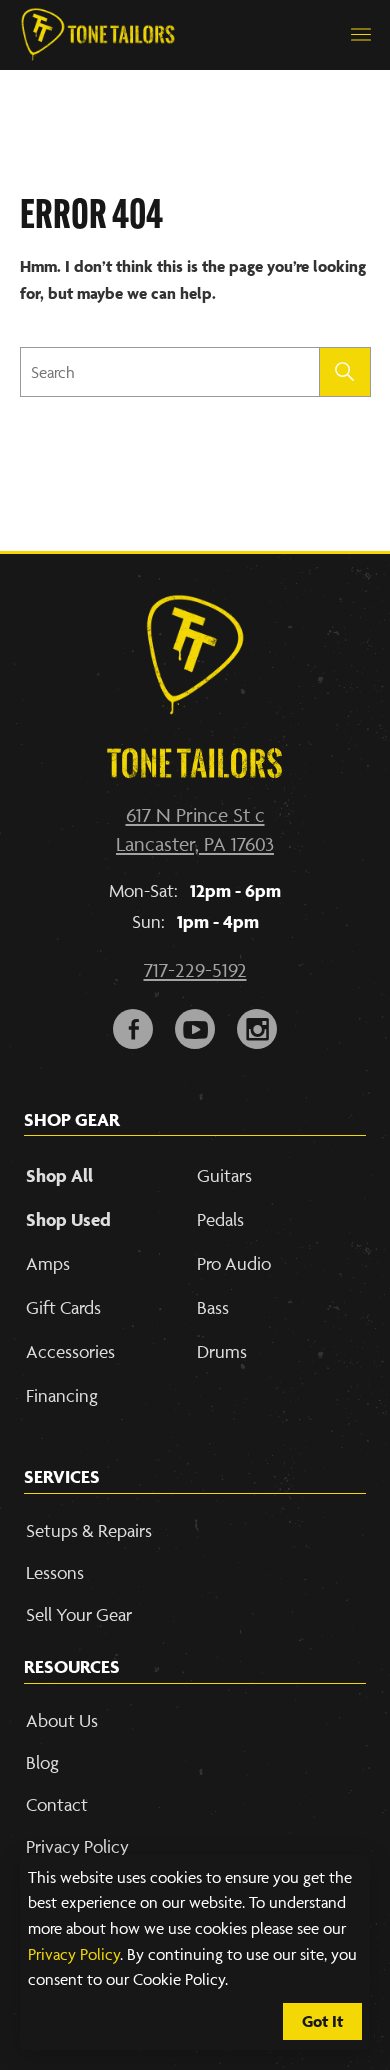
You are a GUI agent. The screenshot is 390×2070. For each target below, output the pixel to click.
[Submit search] (345, 372)
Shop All (59, 1175)
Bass (213, 1307)
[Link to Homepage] (98, 35)
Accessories (70, 1351)
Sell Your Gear (79, 1614)
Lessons (55, 1572)
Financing (62, 1395)
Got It (322, 2021)
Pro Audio (234, 1263)
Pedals (220, 1219)
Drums (222, 1351)
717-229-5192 (195, 970)
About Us (62, 1720)
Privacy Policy (74, 1954)
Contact (57, 1804)
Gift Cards (63, 1307)
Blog (42, 1762)
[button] (361, 35)
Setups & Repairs (89, 1530)
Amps (48, 1263)
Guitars (224, 1175)
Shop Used (68, 1219)
